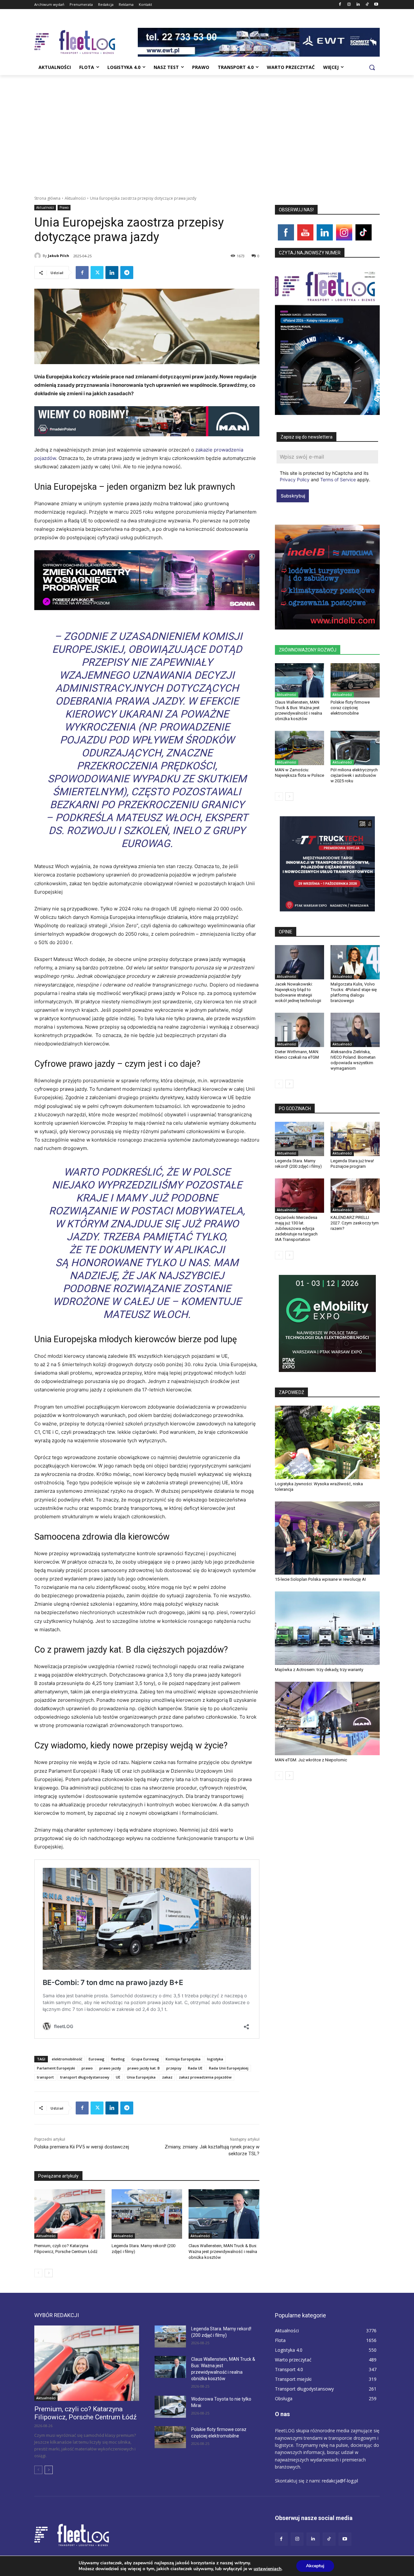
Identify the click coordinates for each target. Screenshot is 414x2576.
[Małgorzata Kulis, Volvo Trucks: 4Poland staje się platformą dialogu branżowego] (355, 962)
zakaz (167, 2077)
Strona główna (47, 198)
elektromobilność (67, 2059)
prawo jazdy (110, 2068)
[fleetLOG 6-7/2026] (327, 340)
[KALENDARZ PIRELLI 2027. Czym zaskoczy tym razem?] (355, 1196)
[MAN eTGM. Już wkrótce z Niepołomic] (327, 1718)
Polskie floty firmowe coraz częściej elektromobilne (350, 708)
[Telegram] (127, 273)
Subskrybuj (293, 496)
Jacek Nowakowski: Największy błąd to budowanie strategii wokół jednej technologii (298, 992)
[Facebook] (340, 5)
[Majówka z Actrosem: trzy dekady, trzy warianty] (327, 1628)
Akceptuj (315, 2566)
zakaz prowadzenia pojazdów (205, 2077)
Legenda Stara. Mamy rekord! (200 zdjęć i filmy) (298, 1164)
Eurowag (97, 2059)
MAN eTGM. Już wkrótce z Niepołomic (311, 1760)
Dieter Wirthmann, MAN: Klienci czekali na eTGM (297, 1054)
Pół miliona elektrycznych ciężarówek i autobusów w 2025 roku (354, 775)
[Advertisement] (207, 124)
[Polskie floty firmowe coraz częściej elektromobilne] (355, 680)
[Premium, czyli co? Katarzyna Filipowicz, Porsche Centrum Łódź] (70, 2214)
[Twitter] (97, 273)
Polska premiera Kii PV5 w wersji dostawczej (82, 2147)
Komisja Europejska (183, 2059)
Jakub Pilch (59, 256)
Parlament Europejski (56, 2068)
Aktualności (75, 198)
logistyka (215, 2059)
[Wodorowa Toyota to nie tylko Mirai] (170, 2407)
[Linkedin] (358, 5)
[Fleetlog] (86, 42)
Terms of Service (338, 480)
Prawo (64, 207)
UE (118, 2077)
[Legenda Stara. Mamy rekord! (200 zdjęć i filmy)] (147, 2214)
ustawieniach (267, 2569)
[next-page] (49, 2273)
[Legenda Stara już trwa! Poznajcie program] (355, 1139)
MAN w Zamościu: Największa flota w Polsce (300, 773)
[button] (372, 67)
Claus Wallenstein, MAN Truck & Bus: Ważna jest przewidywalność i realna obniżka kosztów (223, 2252)
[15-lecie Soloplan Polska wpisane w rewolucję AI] (327, 1538)
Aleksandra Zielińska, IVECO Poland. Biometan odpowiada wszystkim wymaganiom (353, 1060)
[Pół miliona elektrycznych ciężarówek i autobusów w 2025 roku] (355, 748)
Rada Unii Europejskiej (229, 2068)
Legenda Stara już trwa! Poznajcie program (352, 1164)
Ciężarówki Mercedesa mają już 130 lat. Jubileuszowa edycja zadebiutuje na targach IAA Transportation (296, 1228)
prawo (87, 2068)
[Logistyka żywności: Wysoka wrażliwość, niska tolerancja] (327, 1442)
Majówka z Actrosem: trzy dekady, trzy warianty (319, 1670)
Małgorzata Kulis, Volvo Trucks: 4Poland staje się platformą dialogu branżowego (354, 992)
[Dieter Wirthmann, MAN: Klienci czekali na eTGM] (300, 1030)
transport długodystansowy (85, 2077)
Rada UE (195, 2068)
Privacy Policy (295, 480)
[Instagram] (349, 5)
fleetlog (118, 2059)
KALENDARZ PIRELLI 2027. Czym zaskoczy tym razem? (355, 1223)
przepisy (174, 2068)
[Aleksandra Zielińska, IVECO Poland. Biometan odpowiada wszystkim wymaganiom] (355, 1030)
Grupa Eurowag (145, 2059)
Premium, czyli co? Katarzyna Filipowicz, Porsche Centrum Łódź (85, 2413)
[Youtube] (376, 5)
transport (45, 2077)
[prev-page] (38, 2273)
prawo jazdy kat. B (144, 2068)
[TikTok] (367, 5)
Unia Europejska (141, 2077)
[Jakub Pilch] (38, 256)
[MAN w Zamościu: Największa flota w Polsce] (300, 748)
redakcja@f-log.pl (340, 2481)
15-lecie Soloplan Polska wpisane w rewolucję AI (320, 1579)
